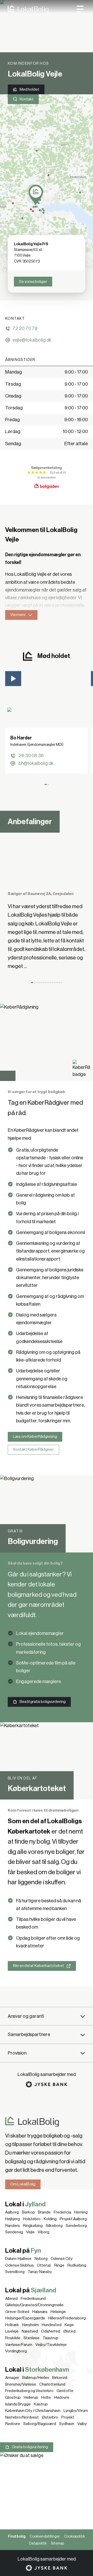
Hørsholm (30, 2325)
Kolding (50, 2219)
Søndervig (14, 2232)
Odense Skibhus (20, 2265)
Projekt (68, 2417)
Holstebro (32, 2219)
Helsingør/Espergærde (25, 2318)
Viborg (44, 2232)
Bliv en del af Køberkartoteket (38, 1966)
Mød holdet (29, 89)
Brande (44, 2212)
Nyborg (41, 2259)
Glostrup (13, 2397)
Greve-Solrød (17, 2312)
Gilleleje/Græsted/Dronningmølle (34, 2305)
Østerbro (50, 2417)
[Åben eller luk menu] (80, 9)
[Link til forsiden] (24, 9)
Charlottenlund (52, 2384)
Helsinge (58, 2312)
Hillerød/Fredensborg (67, 2318)
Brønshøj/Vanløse (21, 2384)
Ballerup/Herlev (36, 2378)
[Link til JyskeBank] (47, 2084)
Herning (81, 2212)
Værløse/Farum (19, 2345)
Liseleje (12, 2331)
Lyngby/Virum (76, 2411)
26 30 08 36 (31, 756)
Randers (13, 2226)
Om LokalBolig (23, 2184)
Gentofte (65, 2391)
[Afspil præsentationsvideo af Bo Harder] (13, 679)
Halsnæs (40, 2312)
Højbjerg (13, 2219)
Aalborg (12, 2212)
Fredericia (62, 2212)
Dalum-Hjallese (18, 2259)
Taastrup (51, 2338)
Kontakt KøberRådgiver (33, 1449)
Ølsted (69, 2331)
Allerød (11, 2299)
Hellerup (31, 2397)
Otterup (44, 2265)
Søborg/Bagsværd (40, 2424)
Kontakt (27, 99)
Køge (69, 2325)
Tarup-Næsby (40, 2272)
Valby (82, 2424)
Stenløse (32, 2338)
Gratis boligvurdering (30, 2447)
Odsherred (51, 2331)
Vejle (30, 2232)
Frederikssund (33, 2299)
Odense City (62, 2259)
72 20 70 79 (25, 328)
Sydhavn (67, 2424)
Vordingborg (16, 2351)
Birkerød (60, 2378)
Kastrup (41, 2404)
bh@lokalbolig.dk (36, 763)
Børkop (28, 2212)
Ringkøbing (33, 2226)
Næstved (30, 2331)
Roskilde (13, 2338)
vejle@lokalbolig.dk (32, 340)
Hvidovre (62, 2397)
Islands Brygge (18, 2404)
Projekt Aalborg (73, 2219)
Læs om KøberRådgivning (35, 1437)
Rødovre (13, 2424)
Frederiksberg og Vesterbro (29, 2391)
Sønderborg (76, 2226)
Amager (12, 2378)
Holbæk (12, 2325)
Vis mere (18, 615)
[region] (47, 184)
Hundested (52, 2325)
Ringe (59, 2265)
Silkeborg (54, 2226)
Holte (46, 2397)
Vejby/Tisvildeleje (51, 2345)
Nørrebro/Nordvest (22, 2417)
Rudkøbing (77, 2265)
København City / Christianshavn (33, 2411)
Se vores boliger (33, 282)
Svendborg (15, 2272)
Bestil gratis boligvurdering (43, 1702)
